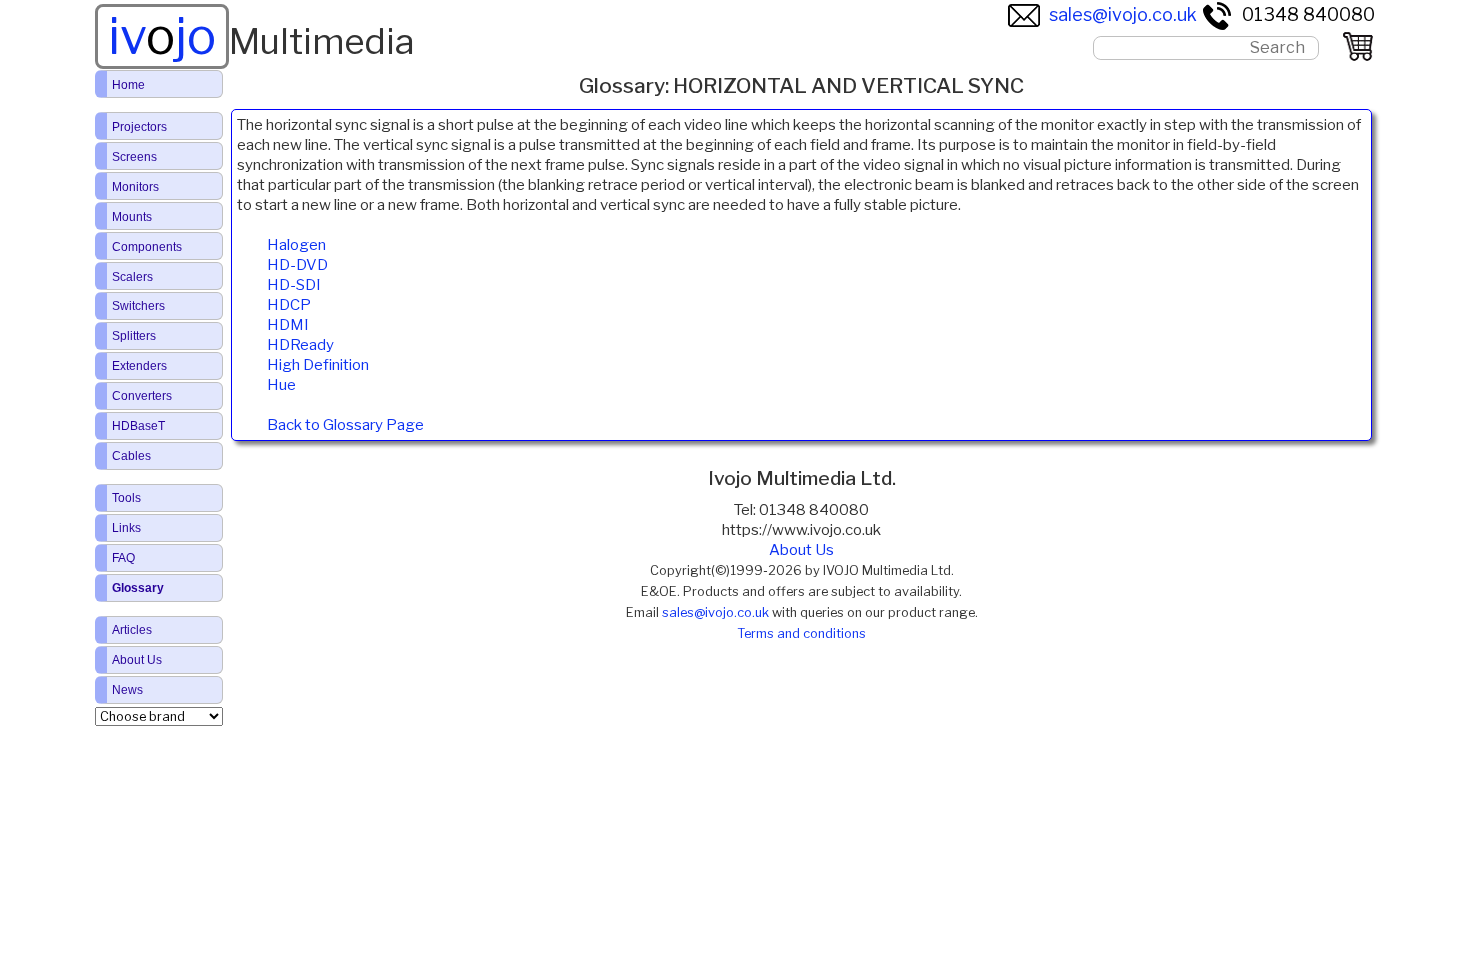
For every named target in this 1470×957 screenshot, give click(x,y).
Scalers (132, 277)
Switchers (138, 306)
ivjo (162, 36)
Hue (281, 385)
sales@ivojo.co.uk (1123, 14)
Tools (126, 498)
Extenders (139, 366)
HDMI (288, 325)
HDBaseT (138, 426)
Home (128, 85)
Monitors (135, 187)
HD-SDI (294, 285)
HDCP (289, 305)
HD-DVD (297, 265)
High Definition (318, 365)
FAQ (123, 558)
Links (126, 528)
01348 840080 (1308, 14)
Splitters (134, 336)
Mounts (132, 217)
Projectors (139, 127)
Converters (142, 396)
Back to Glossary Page (345, 425)
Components (147, 247)
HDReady (300, 345)
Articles (132, 630)
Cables (131, 456)
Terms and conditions (801, 633)
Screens (134, 157)
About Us (801, 550)
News (127, 690)
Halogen (296, 245)
